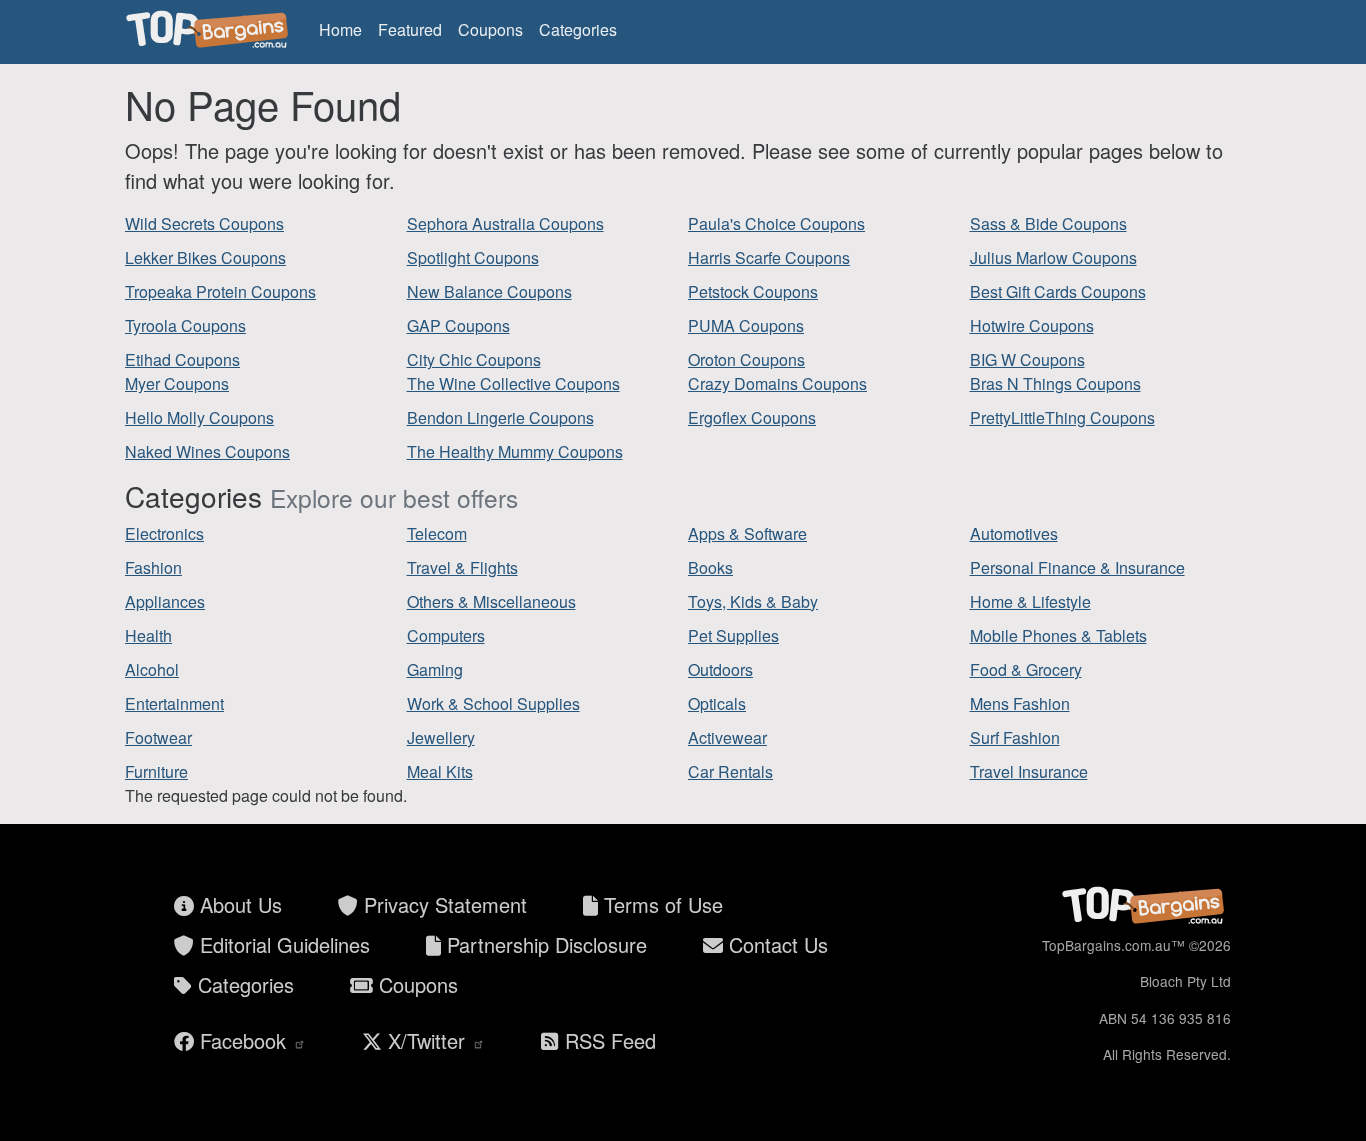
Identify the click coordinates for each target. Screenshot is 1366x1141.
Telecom (437, 533)
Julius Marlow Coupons (1053, 257)
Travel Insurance (1029, 771)
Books (710, 567)
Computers (446, 635)
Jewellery (441, 737)
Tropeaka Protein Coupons (220, 291)
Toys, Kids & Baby (753, 601)
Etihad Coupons (182, 359)
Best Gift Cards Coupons (1058, 291)
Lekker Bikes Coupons (205, 257)
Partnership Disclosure (544, 944)
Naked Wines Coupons (207, 451)
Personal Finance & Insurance (1077, 567)
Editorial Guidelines (282, 944)
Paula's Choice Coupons (776, 223)
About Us (238, 904)
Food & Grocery (1026, 669)
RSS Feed (607, 1040)
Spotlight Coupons (473, 257)
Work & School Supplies (493, 703)
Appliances (165, 601)
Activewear (727, 737)
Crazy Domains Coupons (777, 383)
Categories (578, 29)
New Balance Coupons (489, 291)
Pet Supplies (733, 635)
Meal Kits (440, 771)
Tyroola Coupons (185, 325)
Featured (410, 29)
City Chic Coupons (474, 359)
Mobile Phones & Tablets (1058, 635)
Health (148, 635)
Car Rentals (730, 771)
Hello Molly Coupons (199, 417)
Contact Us (775, 944)
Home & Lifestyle (1030, 601)
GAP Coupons (458, 325)
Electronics (164, 533)
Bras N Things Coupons (1055, 383)
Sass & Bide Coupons (1048, 223)
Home (340, 29)
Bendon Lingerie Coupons (500, 417)
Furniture (156, 771)
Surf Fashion (1015, 737)
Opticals (717, 703)
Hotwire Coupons (1032, 325)
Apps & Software (747, 533)
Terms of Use (660, 904)
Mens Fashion (1020, 703)
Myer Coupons (177, 383)
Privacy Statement (442, 904)
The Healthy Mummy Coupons (515, 451)
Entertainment (174, 703)
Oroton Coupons (746, 359)
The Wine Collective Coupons (513, 383)
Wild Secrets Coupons (204, 223)
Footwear (158, 737)
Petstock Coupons (753, 291)
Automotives (1014, 533)
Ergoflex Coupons (752, 417)
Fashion (153, 567)
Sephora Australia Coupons (505, 223)
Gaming (435, 669)
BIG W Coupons (1027, 359)
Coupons (490, 29)
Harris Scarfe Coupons (769, 257)
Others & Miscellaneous (491, 601)
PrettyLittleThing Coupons (1062, 417)
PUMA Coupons (746, 325)
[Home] (210, 30)
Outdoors (720, 669)
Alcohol (152, 669)
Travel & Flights (462, 567)
